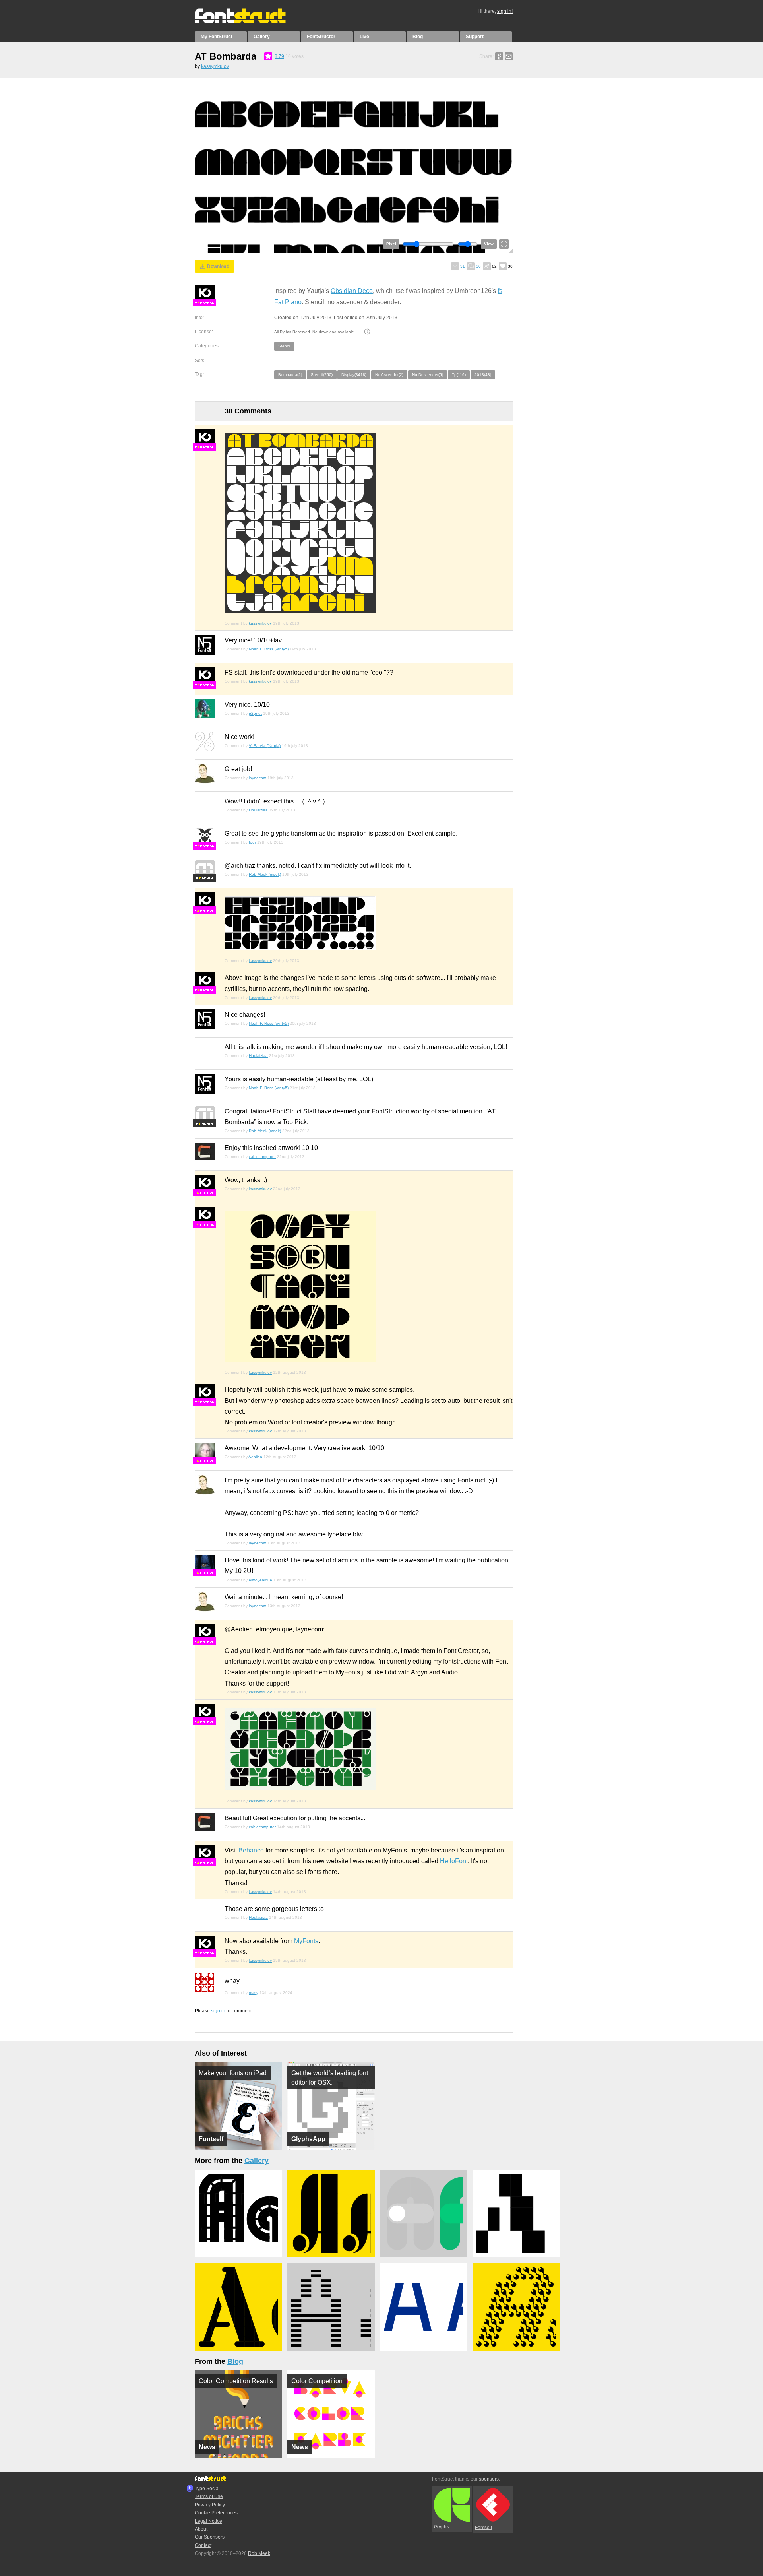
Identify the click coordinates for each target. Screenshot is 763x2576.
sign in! (505, 11)
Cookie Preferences (216, 2513)
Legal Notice (208, 2521)
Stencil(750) (322, 375)
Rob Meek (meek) (265, 874)
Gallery (262, 37)
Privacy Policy (210, 2505)
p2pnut (255, 713)
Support (475, 37)
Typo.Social (207, 2489)
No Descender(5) (428, 375)
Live (364, 37)
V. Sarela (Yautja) (265, 746)
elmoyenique (260, 1580)
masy (254, 1993)
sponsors (489, 2479)
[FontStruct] (249, 22)
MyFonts (306, 1941)
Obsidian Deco (352, 291)
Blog (418, 37)
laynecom (258, 778)
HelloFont (454, 1861)
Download (218, 266)
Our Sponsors (210, 2537)
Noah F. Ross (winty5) (269, 649)
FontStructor (321, 37)
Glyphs (442, 2527)
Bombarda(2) (290, 375)
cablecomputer (262, 1157)
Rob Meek (259, 2553)
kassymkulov (215, 66)
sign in (218, 2011)
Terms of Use (209, 2496)
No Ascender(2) (389, 375)
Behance (251, 1850)
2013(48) (483, 375)
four (252, 842)
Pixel (391, 244)
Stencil (284, 346)
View (489, 244)
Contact (203, 2545)
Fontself (483, 2528)
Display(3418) (354, 375)
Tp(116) (459, 375)
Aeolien (255, 1457)
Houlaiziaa (258, 810)
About (201, 2529)
